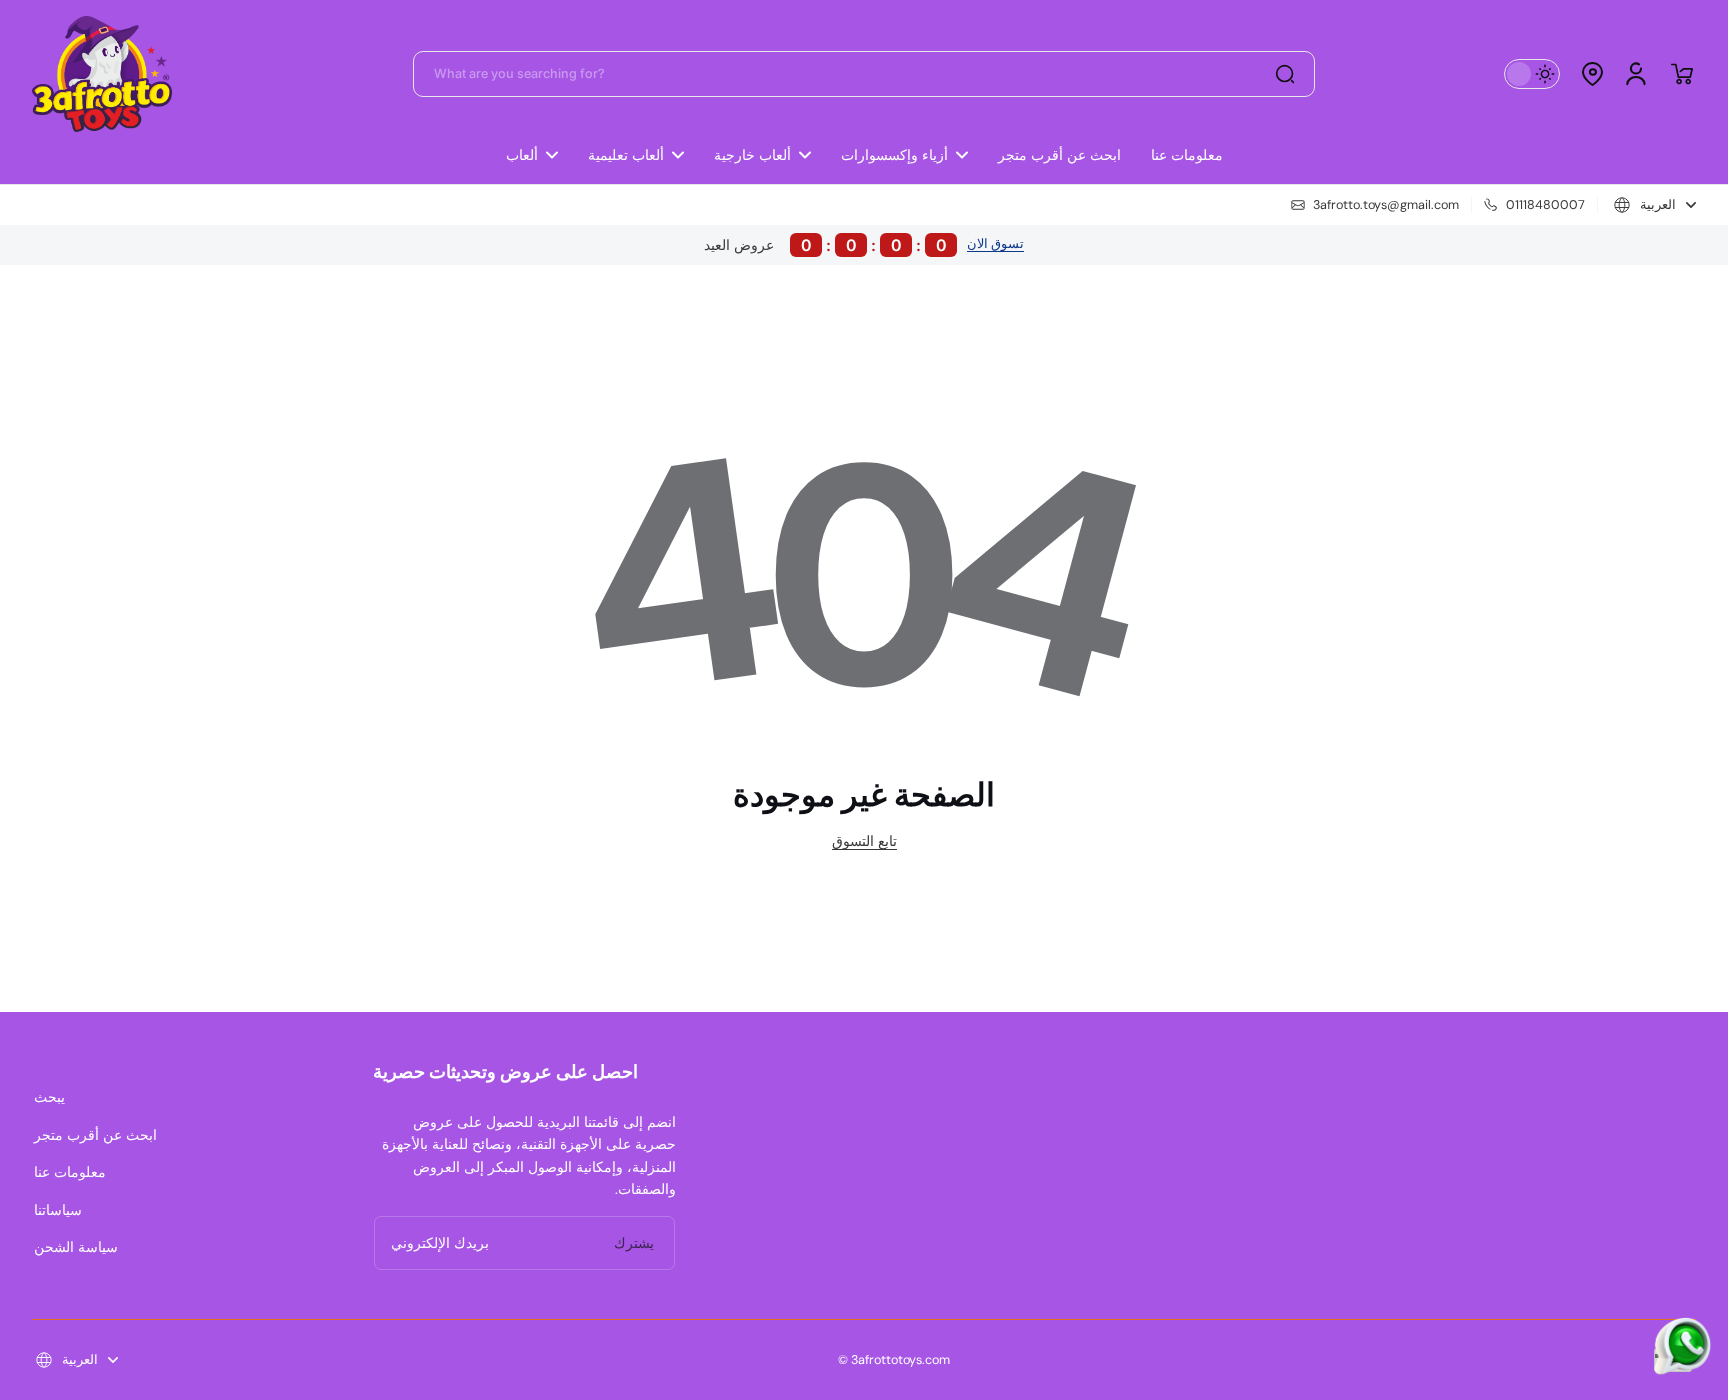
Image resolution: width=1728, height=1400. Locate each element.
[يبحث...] (1285, 74)
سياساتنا (58, 1210)
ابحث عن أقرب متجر (95, 1135)
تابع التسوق (864, 841)
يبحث (49, 1097)
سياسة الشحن (76, 1247)
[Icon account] (1636, 74)
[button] (1592, 74)
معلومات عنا (70, 1172)
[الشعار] (102, 74)
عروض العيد (825, 245)
